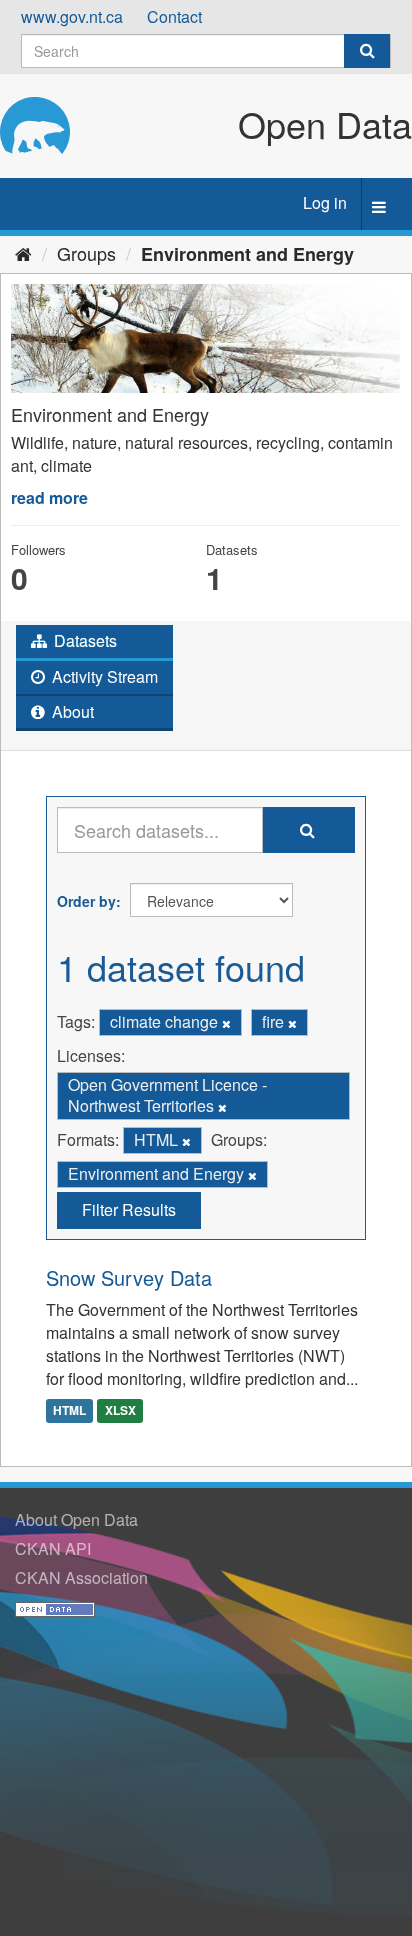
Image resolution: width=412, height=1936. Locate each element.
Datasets (83, 640)
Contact (174, 16)
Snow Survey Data (129, 1277)
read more (49, 497)
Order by (86, 901)
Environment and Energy (247, 254)
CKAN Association (81, 1577)
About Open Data (76, 1519)
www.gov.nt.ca (72, 16)
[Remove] (226, 1023)
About (71, 711)
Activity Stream (103, 676)
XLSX (120, 1411)
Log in (325, 202)
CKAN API (53, 1548)
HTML (69, 1411)
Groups (86, 253)
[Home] (23, 253)
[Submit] (367, 51)
